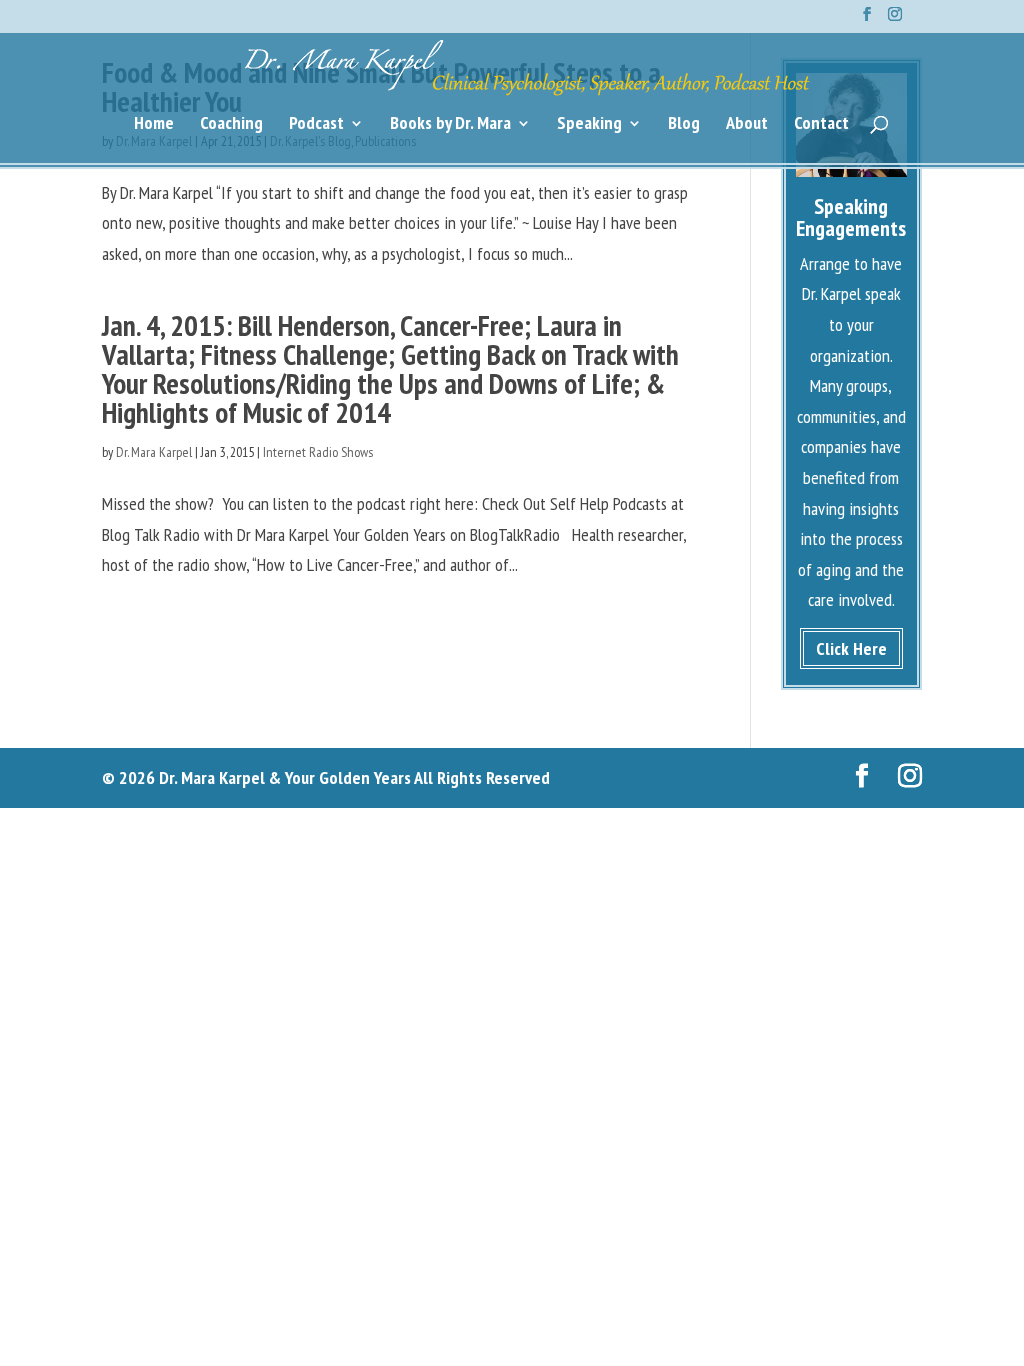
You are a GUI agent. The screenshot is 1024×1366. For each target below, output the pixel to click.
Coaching (231, 125)
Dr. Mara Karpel (154, 452)
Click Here (851, 648)
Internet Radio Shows (318, 452)
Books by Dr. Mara (450, 125)
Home (154, 125)
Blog (684, 125)
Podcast (316, 125)
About (747, 125)
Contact (821, 125)
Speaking (589, 125)
